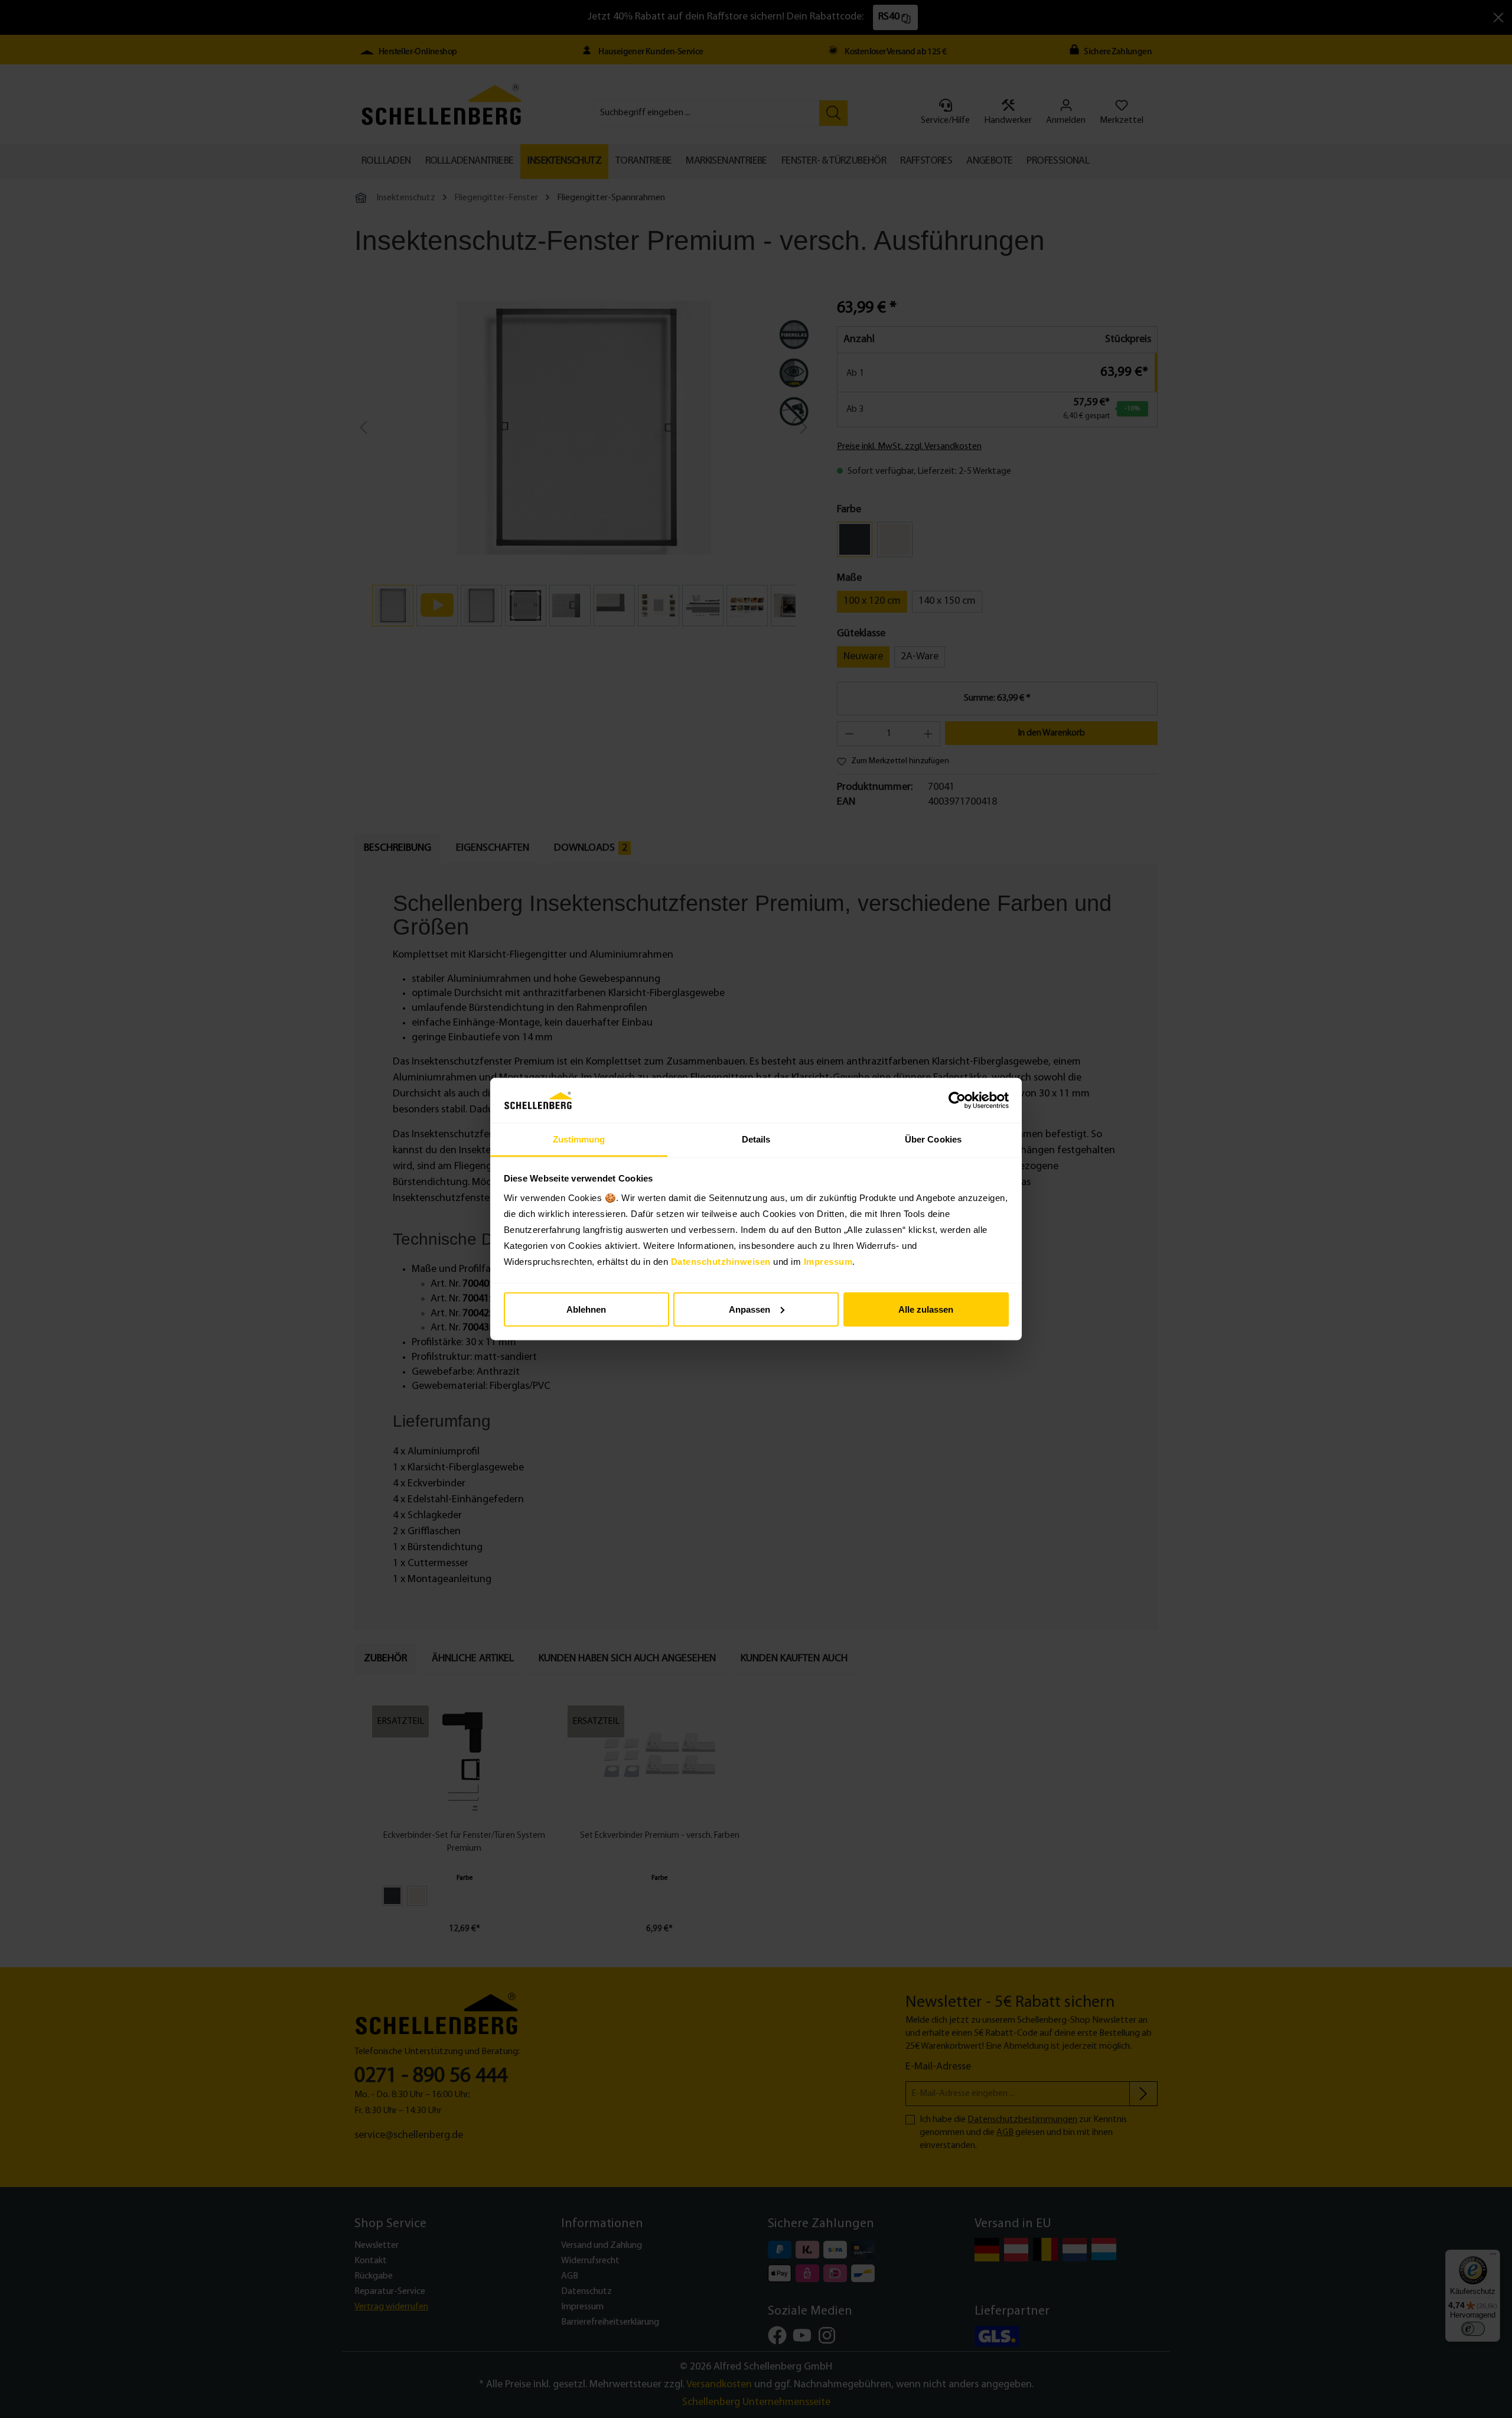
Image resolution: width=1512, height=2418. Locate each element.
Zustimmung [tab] (579, 1139)
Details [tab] (756, 1139)
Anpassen (750, 1309)
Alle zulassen (926, 1309)
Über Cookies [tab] (933, 1139)
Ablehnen (586, 1309)
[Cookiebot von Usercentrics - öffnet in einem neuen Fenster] (957, 1101)
